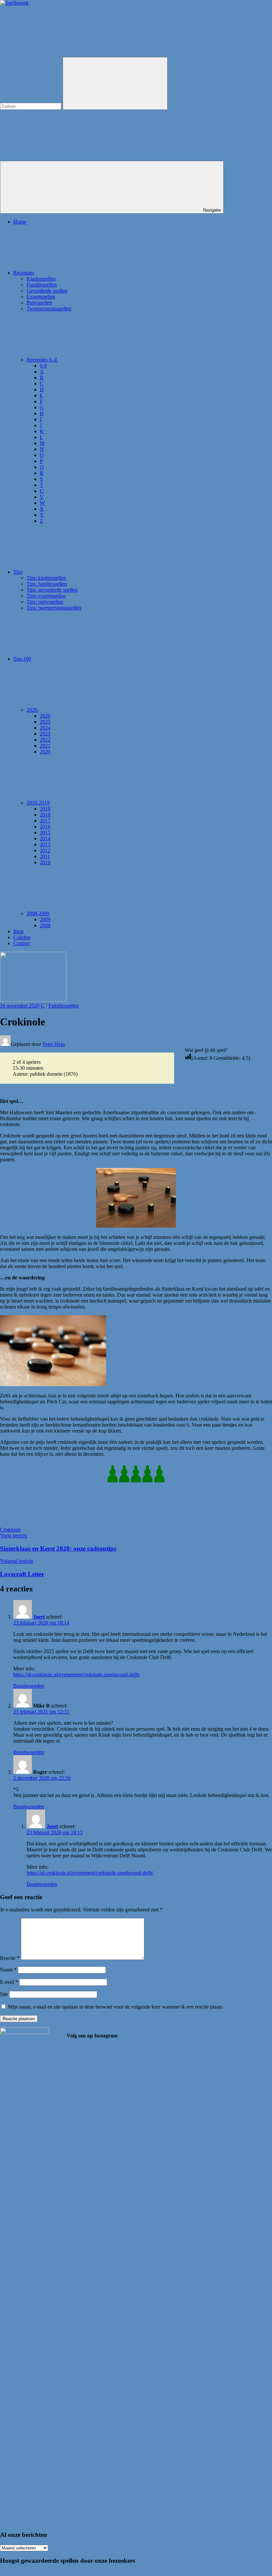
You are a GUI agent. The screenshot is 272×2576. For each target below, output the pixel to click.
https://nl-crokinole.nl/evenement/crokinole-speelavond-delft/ (77, 1674)
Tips (18, 572)
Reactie (10, 1958)
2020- (33, 710)
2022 (45, 740)
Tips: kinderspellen (46, 578)
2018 (45, 815)
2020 (45, 752)
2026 (45, 716)
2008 (45, 925)
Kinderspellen (41, 279)
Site (4, 1994)
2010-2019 (38, 803)
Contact (21, 943)
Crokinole (10, 1530)
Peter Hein (54, 1044)
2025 (45, 722)
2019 (45, 809)
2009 (45, 919)
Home (20, 222)
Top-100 (22, 659)
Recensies (24, 273)
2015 (45, 833)
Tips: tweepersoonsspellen (54, 608)
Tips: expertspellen (46, 596)
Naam (8, 1970)
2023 (45, 734)
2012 (45, 850)
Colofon (22, 937)
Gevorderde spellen (47, 291)
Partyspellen (39, 303)
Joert (39, 1617)
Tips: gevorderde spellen (52, 590)
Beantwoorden (29, 1686)
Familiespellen (42, 285)
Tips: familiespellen (47, 584)
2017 (45, 821)
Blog (18, 931)
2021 (45, 746)
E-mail (9, 1982)
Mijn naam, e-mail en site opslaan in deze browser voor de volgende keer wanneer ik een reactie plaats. (116, 2007)
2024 (45, 728)
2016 (45, 827)
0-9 (43, 366)
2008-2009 (38, 913)
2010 (45, 862)
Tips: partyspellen (45, 602)
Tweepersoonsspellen (49, 309)
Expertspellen (41, 297)
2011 (45, 856)
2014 (45, 838)
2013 (45, 844)
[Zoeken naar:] (31, 106)
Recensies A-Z (42, 360)
